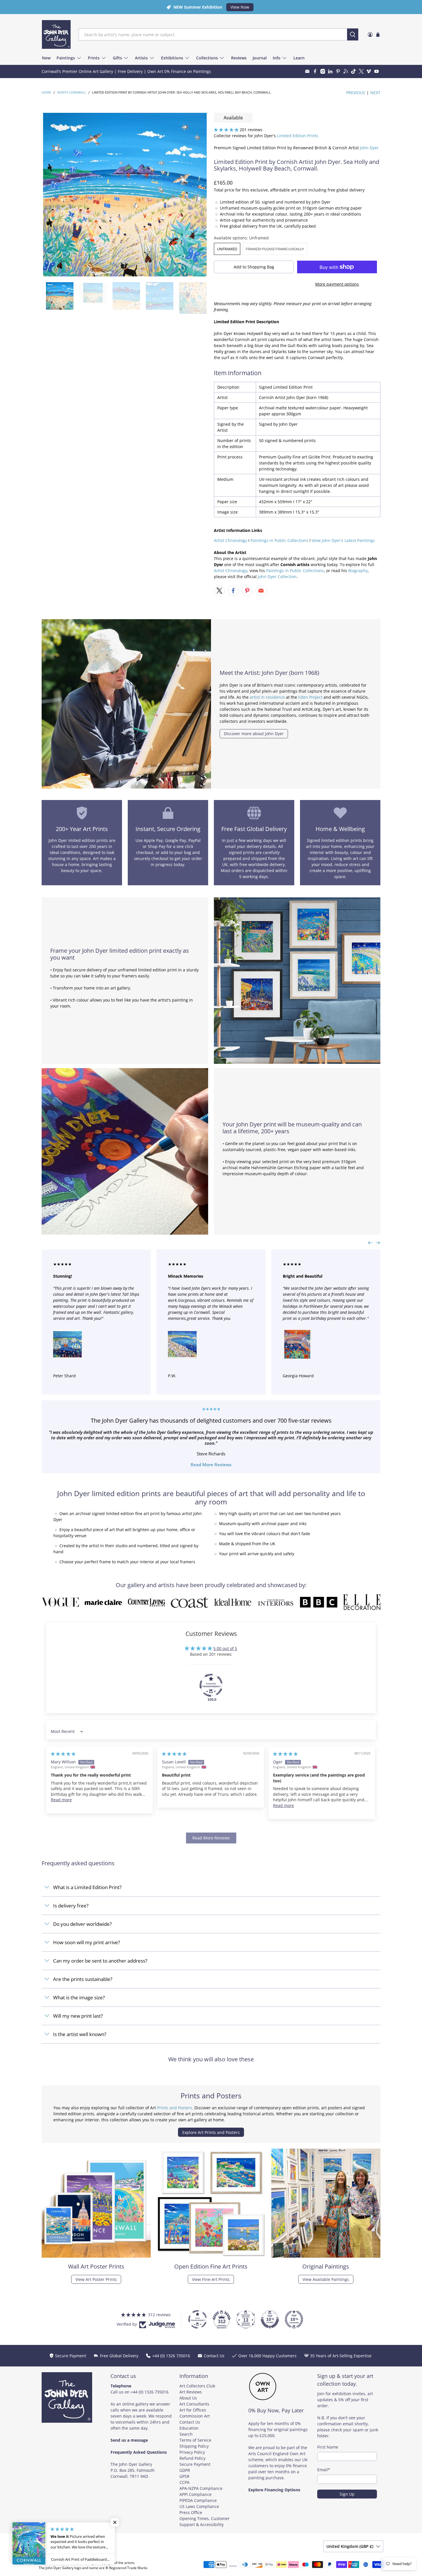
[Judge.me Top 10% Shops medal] (270, 2319)
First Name (328, 2447)
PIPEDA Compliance (198, 2500)
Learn (299, 58)
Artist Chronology (231, 540)
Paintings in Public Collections (279, 540)
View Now (240, 7)
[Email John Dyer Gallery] (307, 71)
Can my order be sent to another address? (100, 1961)
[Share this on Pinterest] (247, 591)
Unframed (227, 249)
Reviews (239, 58)
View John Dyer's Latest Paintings (343, 540)
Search (186, 2434)
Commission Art (195, 2416)
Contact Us (190, 2422)
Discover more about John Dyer (254, 734)
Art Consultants (194, 2404)
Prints (94, 58)
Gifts (117, 58)
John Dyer (369, 148)
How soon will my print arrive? (87, 1942)
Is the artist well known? (80, 2034)
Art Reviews (191, 2392)
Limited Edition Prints (298, 136)
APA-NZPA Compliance (201, 2488)
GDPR (185, 2470)
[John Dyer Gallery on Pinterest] (338, 71)
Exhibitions (172, 58)
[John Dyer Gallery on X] (361, 71)
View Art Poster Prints (96, 2279)
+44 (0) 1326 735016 (150, 2392)
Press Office (191, 2512)
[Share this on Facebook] (233, 591)
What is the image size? (79, 1997)
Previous (356, 93)
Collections (207, 58)
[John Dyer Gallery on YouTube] (376, 71)
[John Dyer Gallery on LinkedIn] (330, 71)
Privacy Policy (192, 2452)
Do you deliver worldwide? (82, 1924)
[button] (226, 130)
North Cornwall (72, 93)
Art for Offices (193, 2410)
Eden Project (310, 697)
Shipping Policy (194, 2446)
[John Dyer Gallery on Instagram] (323, 71)
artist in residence (267, 697)
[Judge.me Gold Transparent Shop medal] (198, 2319)
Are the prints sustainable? (83, 1979)
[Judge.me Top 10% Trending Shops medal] (294, 2319)
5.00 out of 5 (225, 1648)
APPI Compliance (195, 2494)
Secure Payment (195, 2464)
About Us (188, 2398)
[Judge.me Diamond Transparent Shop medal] (211, 1685)
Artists (141, 58)
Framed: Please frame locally (275, 249)
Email (324, 2470)
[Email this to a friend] (261, 591)
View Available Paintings (326, 2279)
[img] (63, 1754)
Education (189, 2428)
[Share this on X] (219, 591)
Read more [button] (61, 1800)
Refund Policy (192, 2458)
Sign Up (347, 2494)
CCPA (184, 2482)
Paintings (66, 58)
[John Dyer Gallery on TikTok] (354, 71)
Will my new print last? (78, 2016)
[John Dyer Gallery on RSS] (346, 71)
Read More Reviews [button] (211, 1838)
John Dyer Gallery (65, 2563)
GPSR (184, 2476)
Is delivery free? (71, 1906)
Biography (358, 571)
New (46, 58)
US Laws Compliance (199, 2506)
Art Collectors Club (197, 2386)
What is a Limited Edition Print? (87, 1887)
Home (46, 93)
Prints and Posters (175, 2108)
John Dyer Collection (277, 577)
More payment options (337, 284)
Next (375, 93)
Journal (260, 58)
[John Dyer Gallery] (56, 34)
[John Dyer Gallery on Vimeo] (369, 71)
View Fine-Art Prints (211, 2279)
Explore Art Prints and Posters (211, 2132)
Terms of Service (195, 2440)
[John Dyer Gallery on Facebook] (315, 71)
